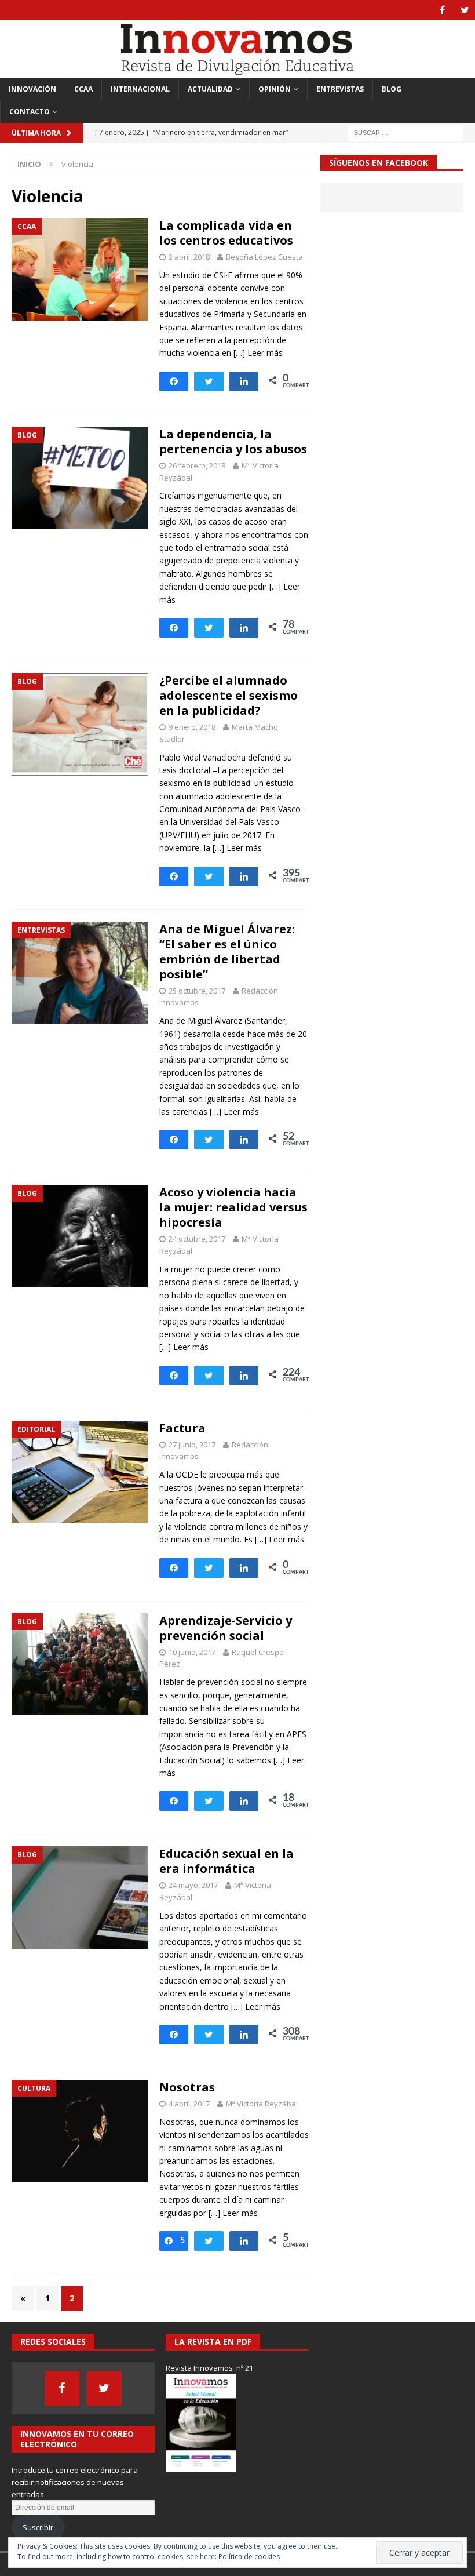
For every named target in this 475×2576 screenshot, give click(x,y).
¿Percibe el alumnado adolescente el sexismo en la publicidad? (229, 695)
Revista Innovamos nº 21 (209, 2368)
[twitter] (465, 10)
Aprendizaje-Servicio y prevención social (226, 1628)
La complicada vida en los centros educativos (226, 233)
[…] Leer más (258, 353)
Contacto (30, 112)
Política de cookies (249, 2557)
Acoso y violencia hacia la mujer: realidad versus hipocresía (233, 1207)
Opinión (275, 89)
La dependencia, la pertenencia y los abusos (233, 441)
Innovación (32, 89)
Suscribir (38, 2527)
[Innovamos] (237, 70)
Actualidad (210, 89)
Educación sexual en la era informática (226, 1861)
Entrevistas (340, 89)
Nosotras (187, 2087)
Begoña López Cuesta (264, 257)
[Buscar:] (405, 132)
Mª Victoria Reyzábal (262, 2104)
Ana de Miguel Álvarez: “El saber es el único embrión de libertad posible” (227, 952)
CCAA (83, 89)
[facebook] (442, 10)
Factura (182, 1428)
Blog (392, 89)
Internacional (140, 89)
